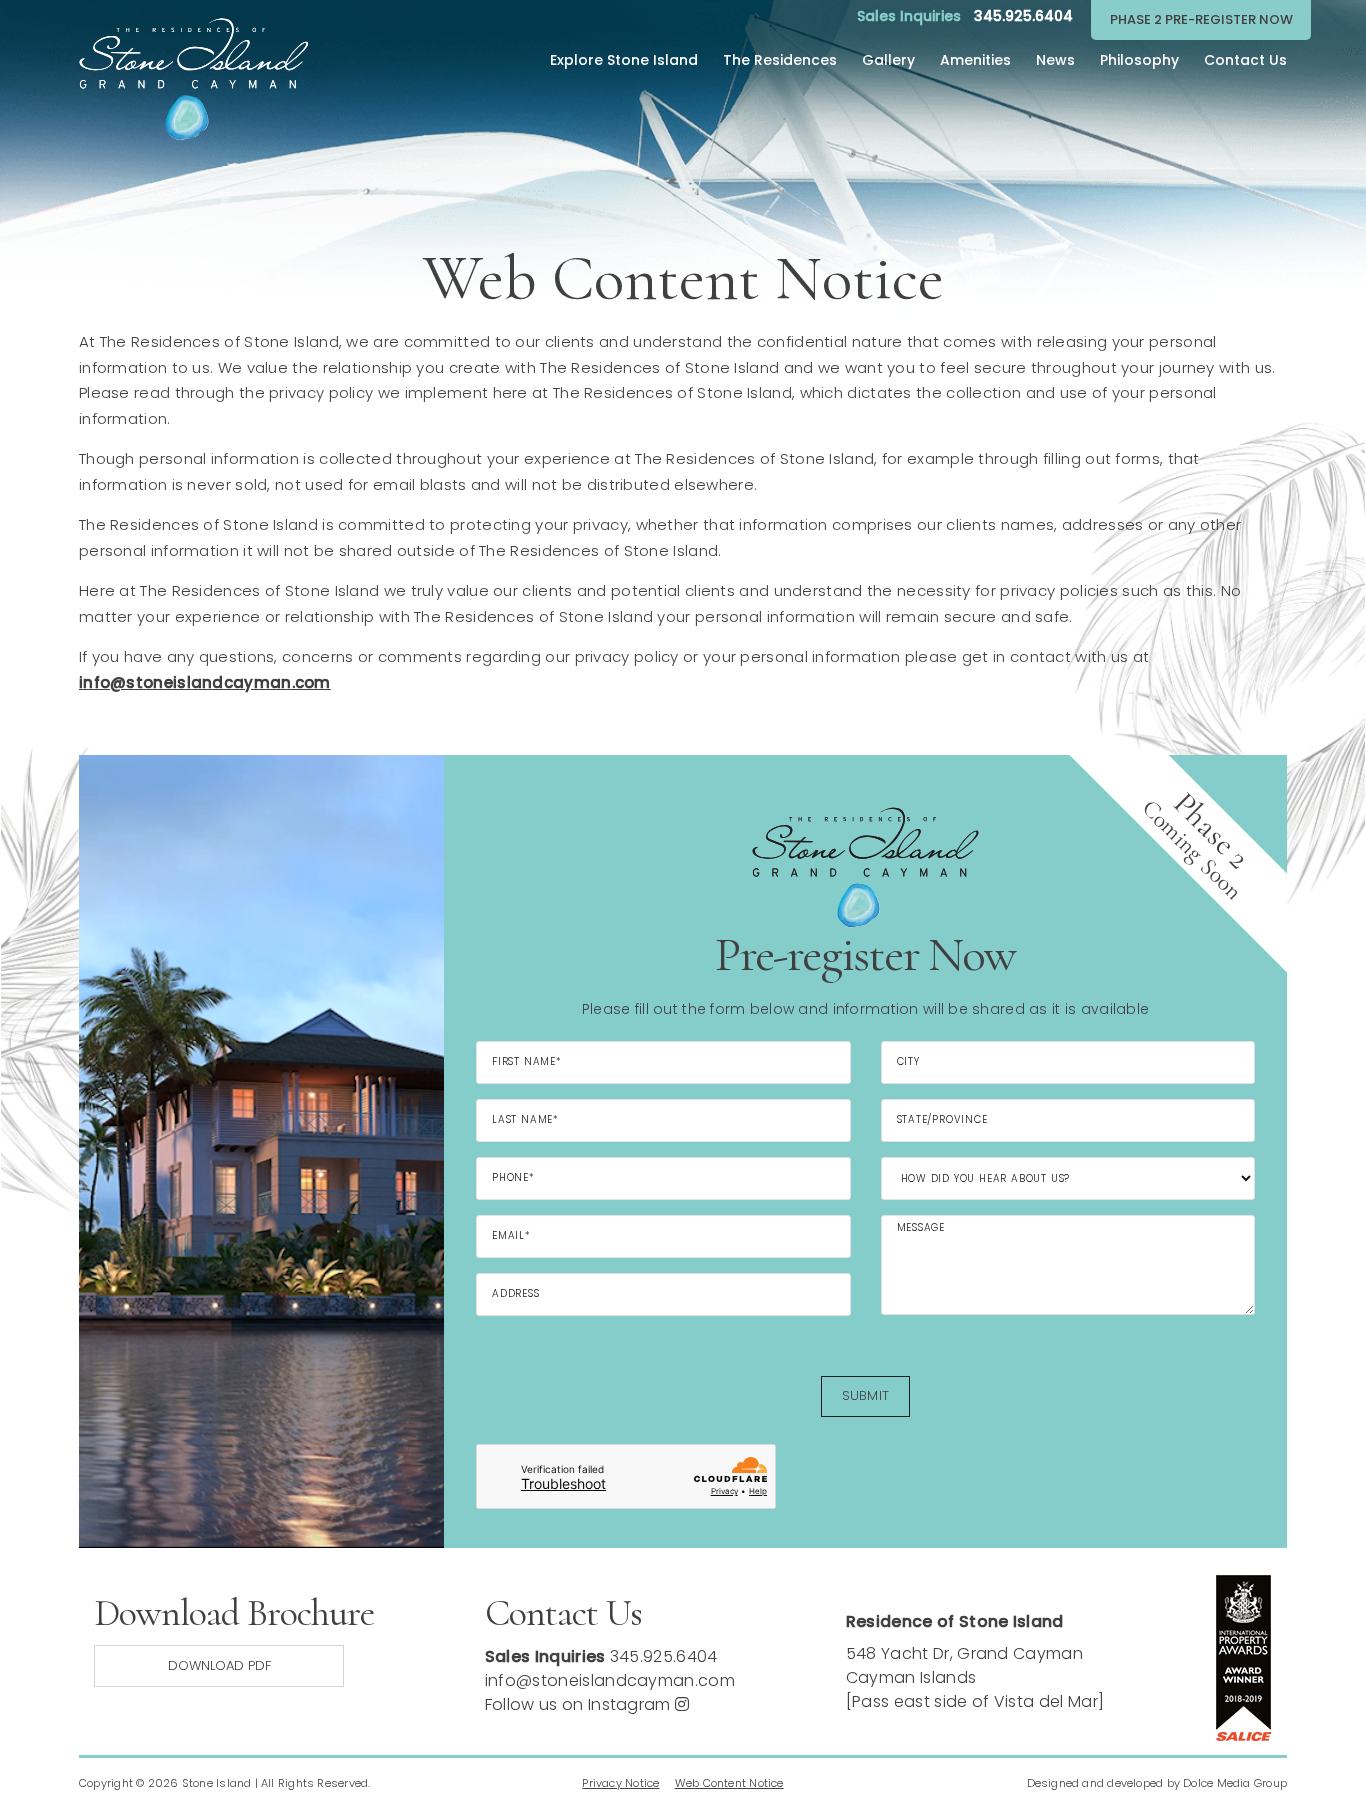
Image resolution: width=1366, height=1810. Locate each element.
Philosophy (1139, 60)
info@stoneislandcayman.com (610, 1680)
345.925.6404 (1023, 16)
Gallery (888, 60)
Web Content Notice (729, 1783)
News (1055, 60)
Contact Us (1245, 60)
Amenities (975, 60)
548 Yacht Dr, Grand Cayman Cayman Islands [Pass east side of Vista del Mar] (975, 1677)
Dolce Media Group (1235, 1783)
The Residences (780, 60)
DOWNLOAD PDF (219, 1665)
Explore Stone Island (624, 60)
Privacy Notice (620, 1783)
